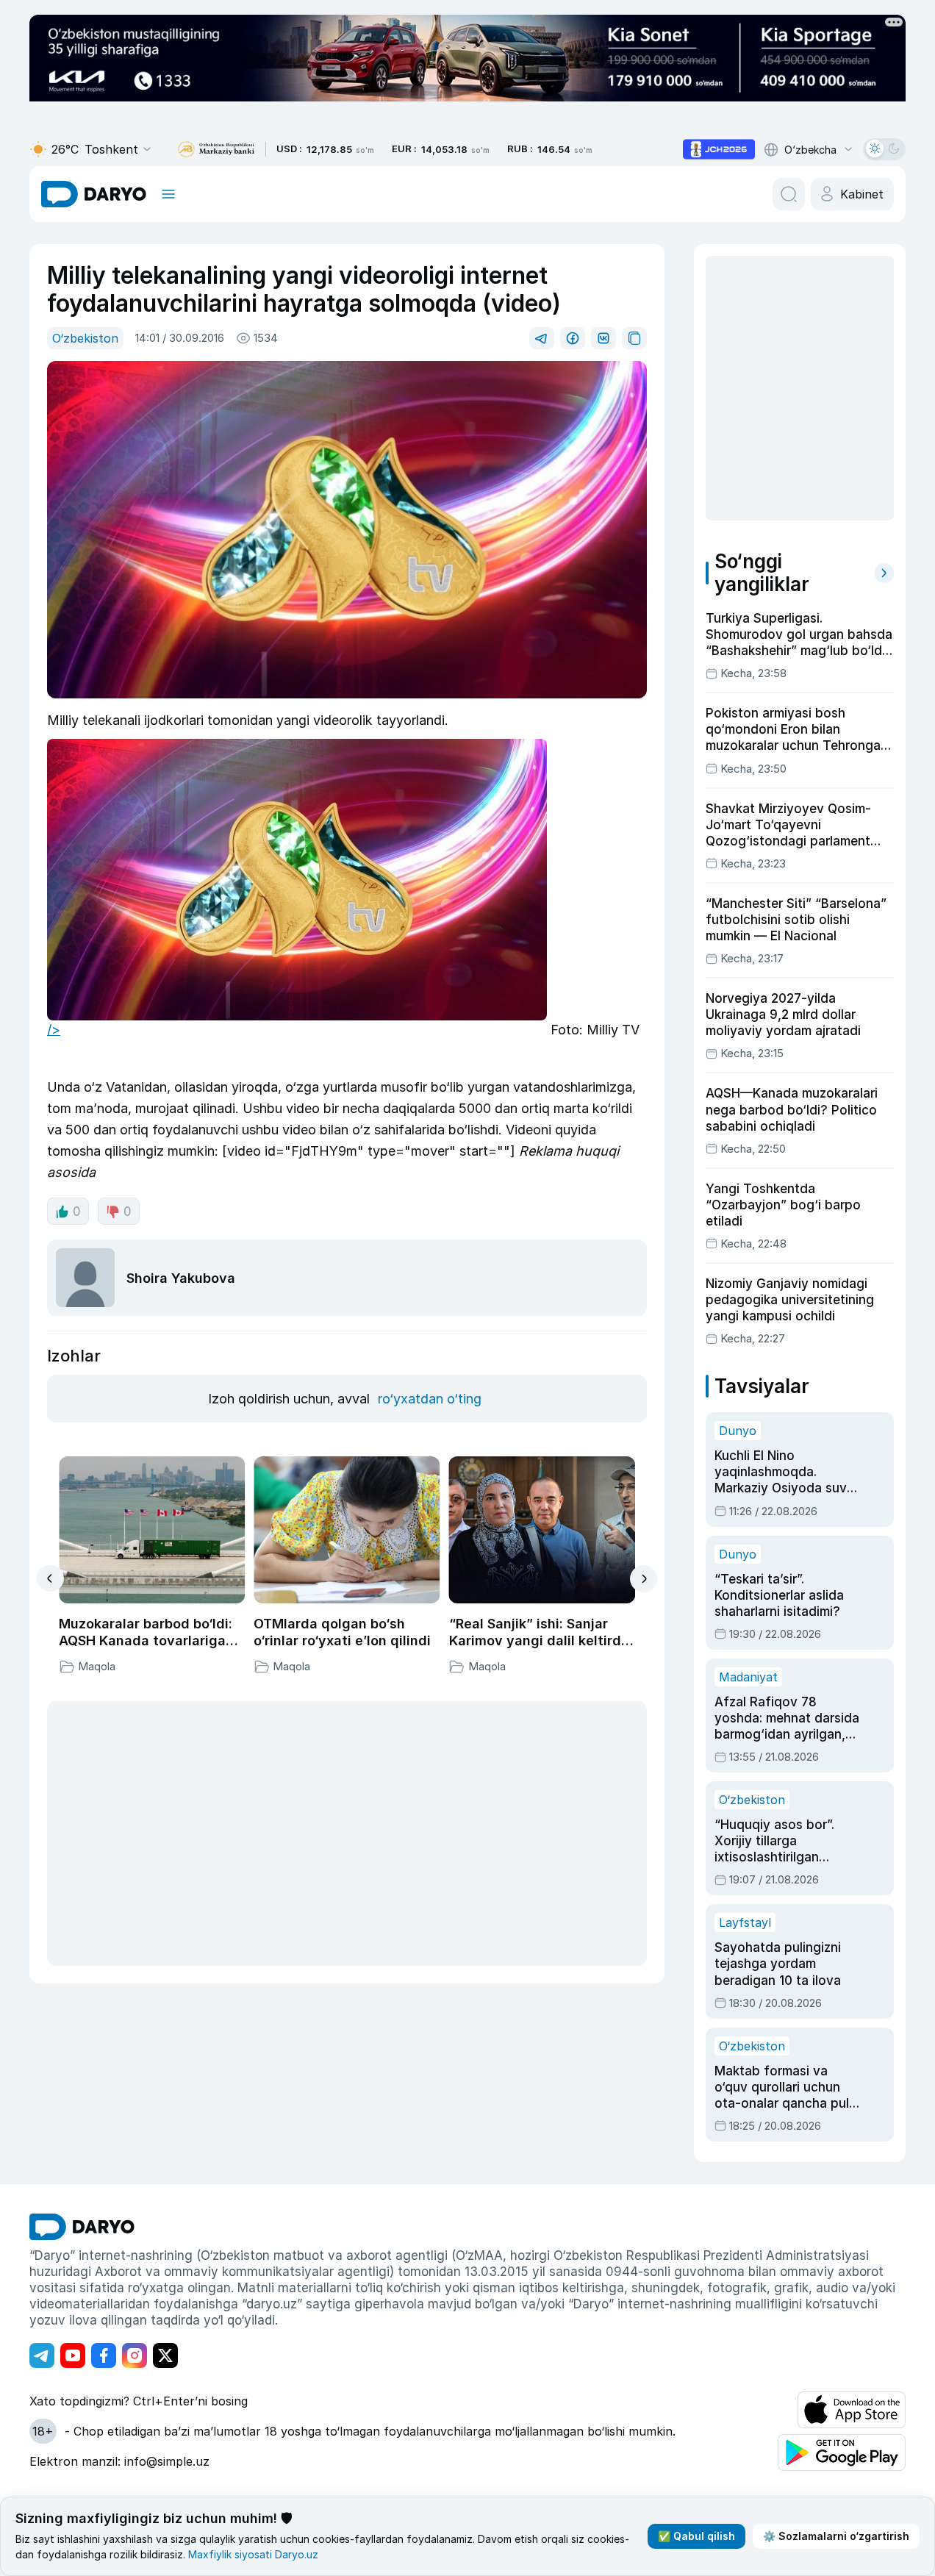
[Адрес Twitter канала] (165, 2355)
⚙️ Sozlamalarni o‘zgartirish (836, 2536)
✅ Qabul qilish (696, 2536)
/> (54, 1030)
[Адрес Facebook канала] (104, 2355)
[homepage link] (94, 194)
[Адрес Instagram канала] (135, 2355)
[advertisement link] (719, 149)
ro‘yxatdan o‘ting (430, 1399)
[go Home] (82, 2227)
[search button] (789, 194)
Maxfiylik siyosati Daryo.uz (253, 2554)
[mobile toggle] (168, 194)
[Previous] (50, 1578)
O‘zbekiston (85, 338)
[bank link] (216, 150)
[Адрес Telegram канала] (42, 2355)
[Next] (644, 1579)
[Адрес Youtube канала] (73, 2355)
